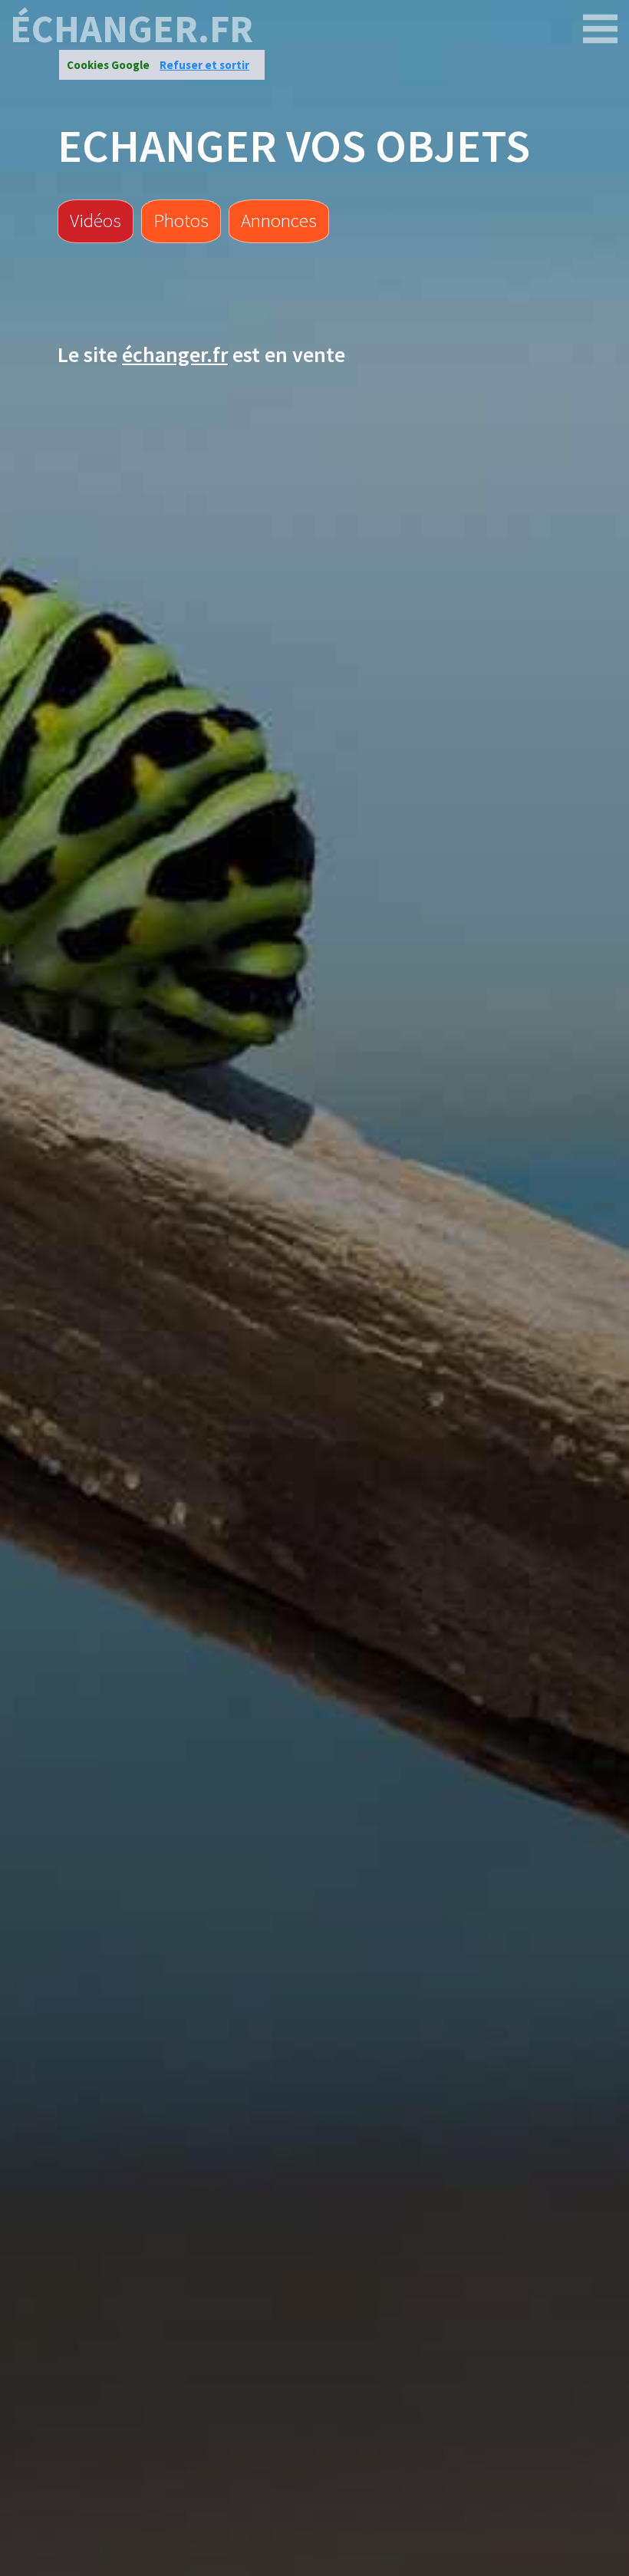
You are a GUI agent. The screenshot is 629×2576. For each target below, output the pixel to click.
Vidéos (96, 220)
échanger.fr (132, 29)
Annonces (279, 220)
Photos (181, 220)
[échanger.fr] (601, 29)
